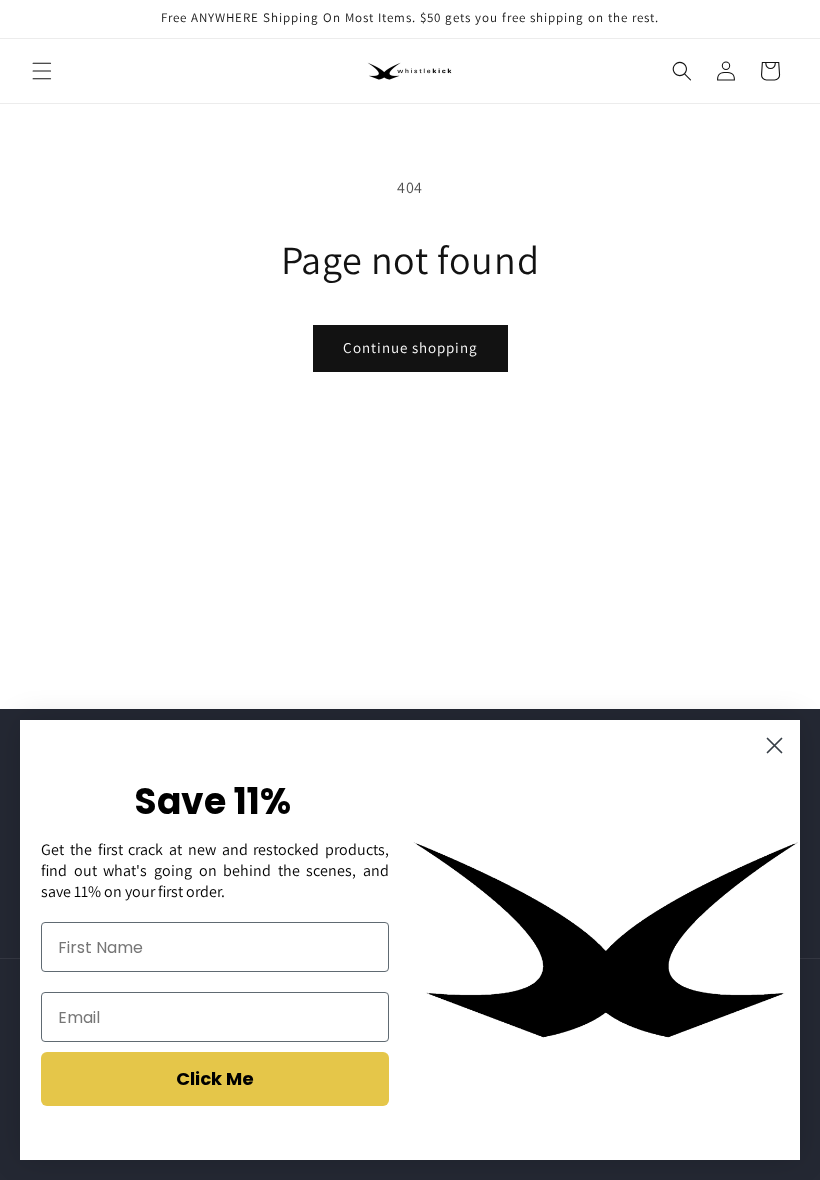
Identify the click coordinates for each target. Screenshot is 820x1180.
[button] (42, 71)
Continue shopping (410, 347)
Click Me (215, 1078)
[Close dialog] (774, 745)
